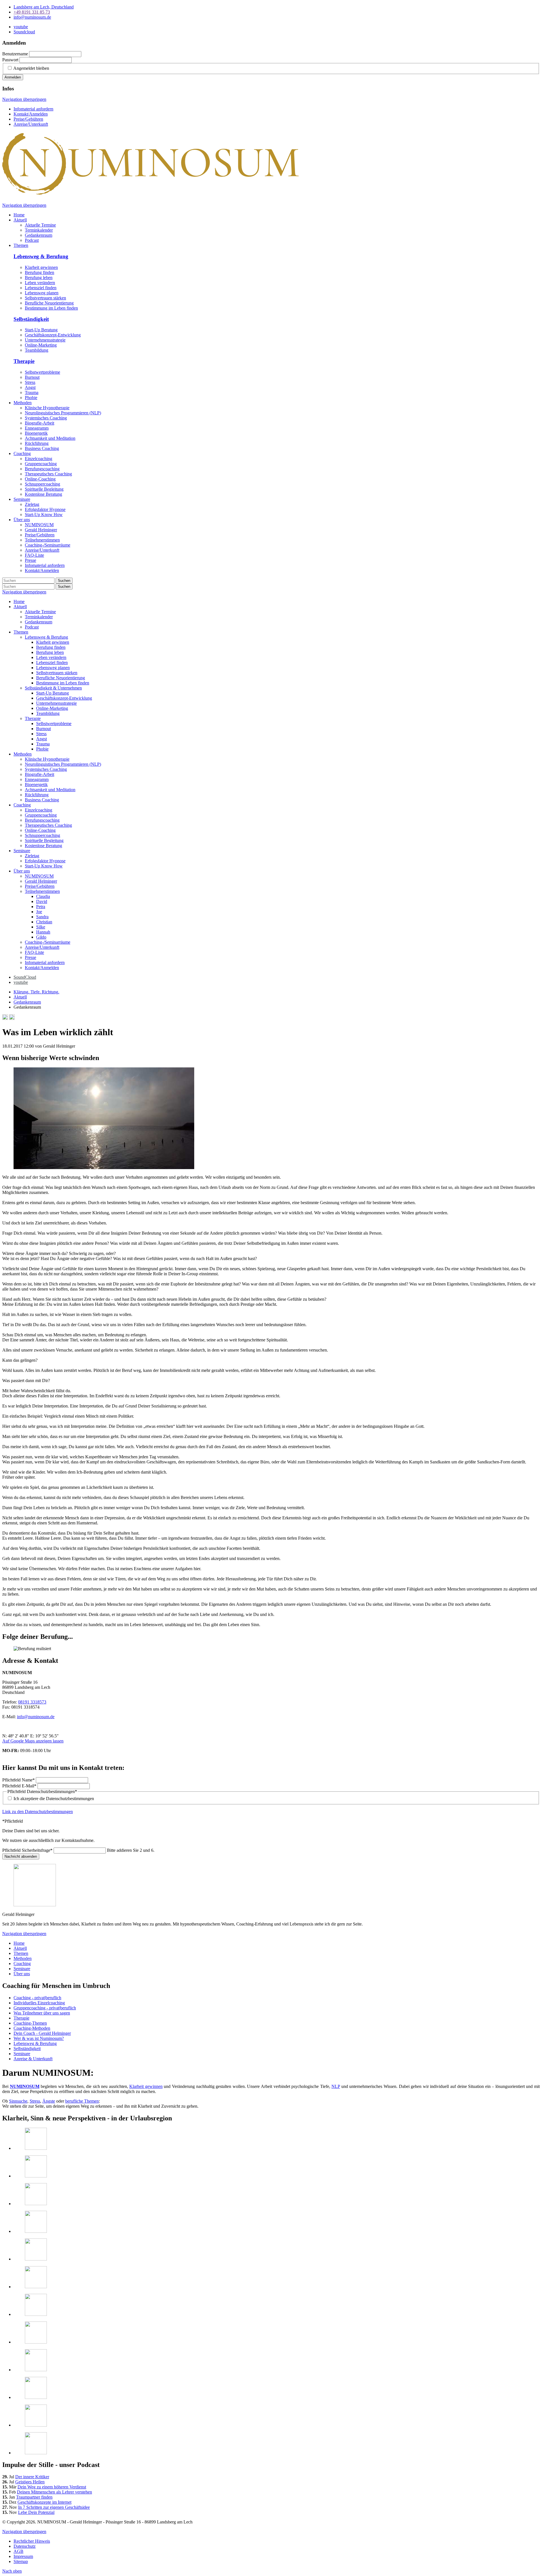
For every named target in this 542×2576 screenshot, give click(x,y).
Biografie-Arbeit (40, 774)
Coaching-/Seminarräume (48, 942)
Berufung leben (39, 278)
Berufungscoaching (42, 820)
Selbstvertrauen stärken (45, 298)
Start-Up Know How (44, 866)
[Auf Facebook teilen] (5, 1018)
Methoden (23, 754)
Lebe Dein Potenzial (36, 2512)
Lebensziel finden (41, 288)
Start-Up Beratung (41, 330)
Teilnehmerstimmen (42, 891)
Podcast (32, 627)
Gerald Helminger (41, 881)
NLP (336, 2086)
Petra (41, 907)
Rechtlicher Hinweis (32, 2541)
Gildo (41, 937)
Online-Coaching (40, 830)
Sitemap (21, 2561)
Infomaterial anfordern (33, 109)
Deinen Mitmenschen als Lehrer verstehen (54, 2492)
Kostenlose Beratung (43, 846)
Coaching (22, 805)
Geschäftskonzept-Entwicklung (53, 335)
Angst (30, 387)
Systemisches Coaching (46, 769)
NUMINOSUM (39, 876)
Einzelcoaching (39, 810)
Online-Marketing (41, 345)
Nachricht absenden (21, 1856)
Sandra (42, 917)
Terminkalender (39, 617)
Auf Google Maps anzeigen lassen (33, 1741)
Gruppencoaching (41, 815)
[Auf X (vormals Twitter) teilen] (12, 1018)
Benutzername (15, 54)
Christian (44, 922)
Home (19, 601)
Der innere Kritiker (32, 2477)
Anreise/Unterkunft (31, 124)
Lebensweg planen (42, 293)
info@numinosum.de (36, 1717)
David (42, 901)
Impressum (23, 2556)
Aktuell (20, 607)
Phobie (31, 398)
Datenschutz (25, 2546)
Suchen (64, 581)
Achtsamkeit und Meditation (50, 790)
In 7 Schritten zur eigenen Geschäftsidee (54, 2507)
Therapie (24, 361)
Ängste (49, 2101)
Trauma (32, 392)
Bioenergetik (36, 785)
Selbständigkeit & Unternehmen (53, 688)
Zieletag (32, 856)
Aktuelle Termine (40, 612)
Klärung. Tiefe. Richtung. (36, 992)
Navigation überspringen (24, 99)
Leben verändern (40, 283)
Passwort (10, 60)
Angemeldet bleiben (31, 68)
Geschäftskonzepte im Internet (44, 2502)
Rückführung (37, 795)
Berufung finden (40, 272)
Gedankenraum (39, 622)
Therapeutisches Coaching (48, 825)
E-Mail (19, 1786)
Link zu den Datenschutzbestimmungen (38, 1812)
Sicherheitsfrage (27, 1850)
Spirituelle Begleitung (44, 840)
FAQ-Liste (34, 952)
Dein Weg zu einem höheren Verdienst (52, 2487)
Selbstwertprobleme (42, 372)
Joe (39, 912)
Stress (30, 382)
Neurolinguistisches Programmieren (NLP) (63, 764)
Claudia (43, 896)
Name (18, 1780)
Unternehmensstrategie (45, 340)
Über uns (22, 871)
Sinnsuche (18, 2101)
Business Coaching (42, 800)
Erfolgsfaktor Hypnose (45, 861)
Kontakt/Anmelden (31, 114)
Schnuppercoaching (42, 835)
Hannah (43, 932)
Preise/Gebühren (28, 119)
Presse (30, 957)
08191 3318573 (32, 1702)
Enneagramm (37, 779)
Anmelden (13, 77)
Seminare (22, 851)
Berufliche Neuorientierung (49, 303)
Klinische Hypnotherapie (47, 759)
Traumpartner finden (34, 2497)
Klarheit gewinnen (41, 267)
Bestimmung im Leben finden (51, 308)
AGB (18, 2551)
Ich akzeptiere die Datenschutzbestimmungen (54, 1799)
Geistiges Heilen (30, 2482)
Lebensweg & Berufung (41, 256)
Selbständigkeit (31, 319)
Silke (41, 927)
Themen (21, 632)
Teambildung (37, 350)
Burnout (32, 377)
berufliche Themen (82, 2101)
